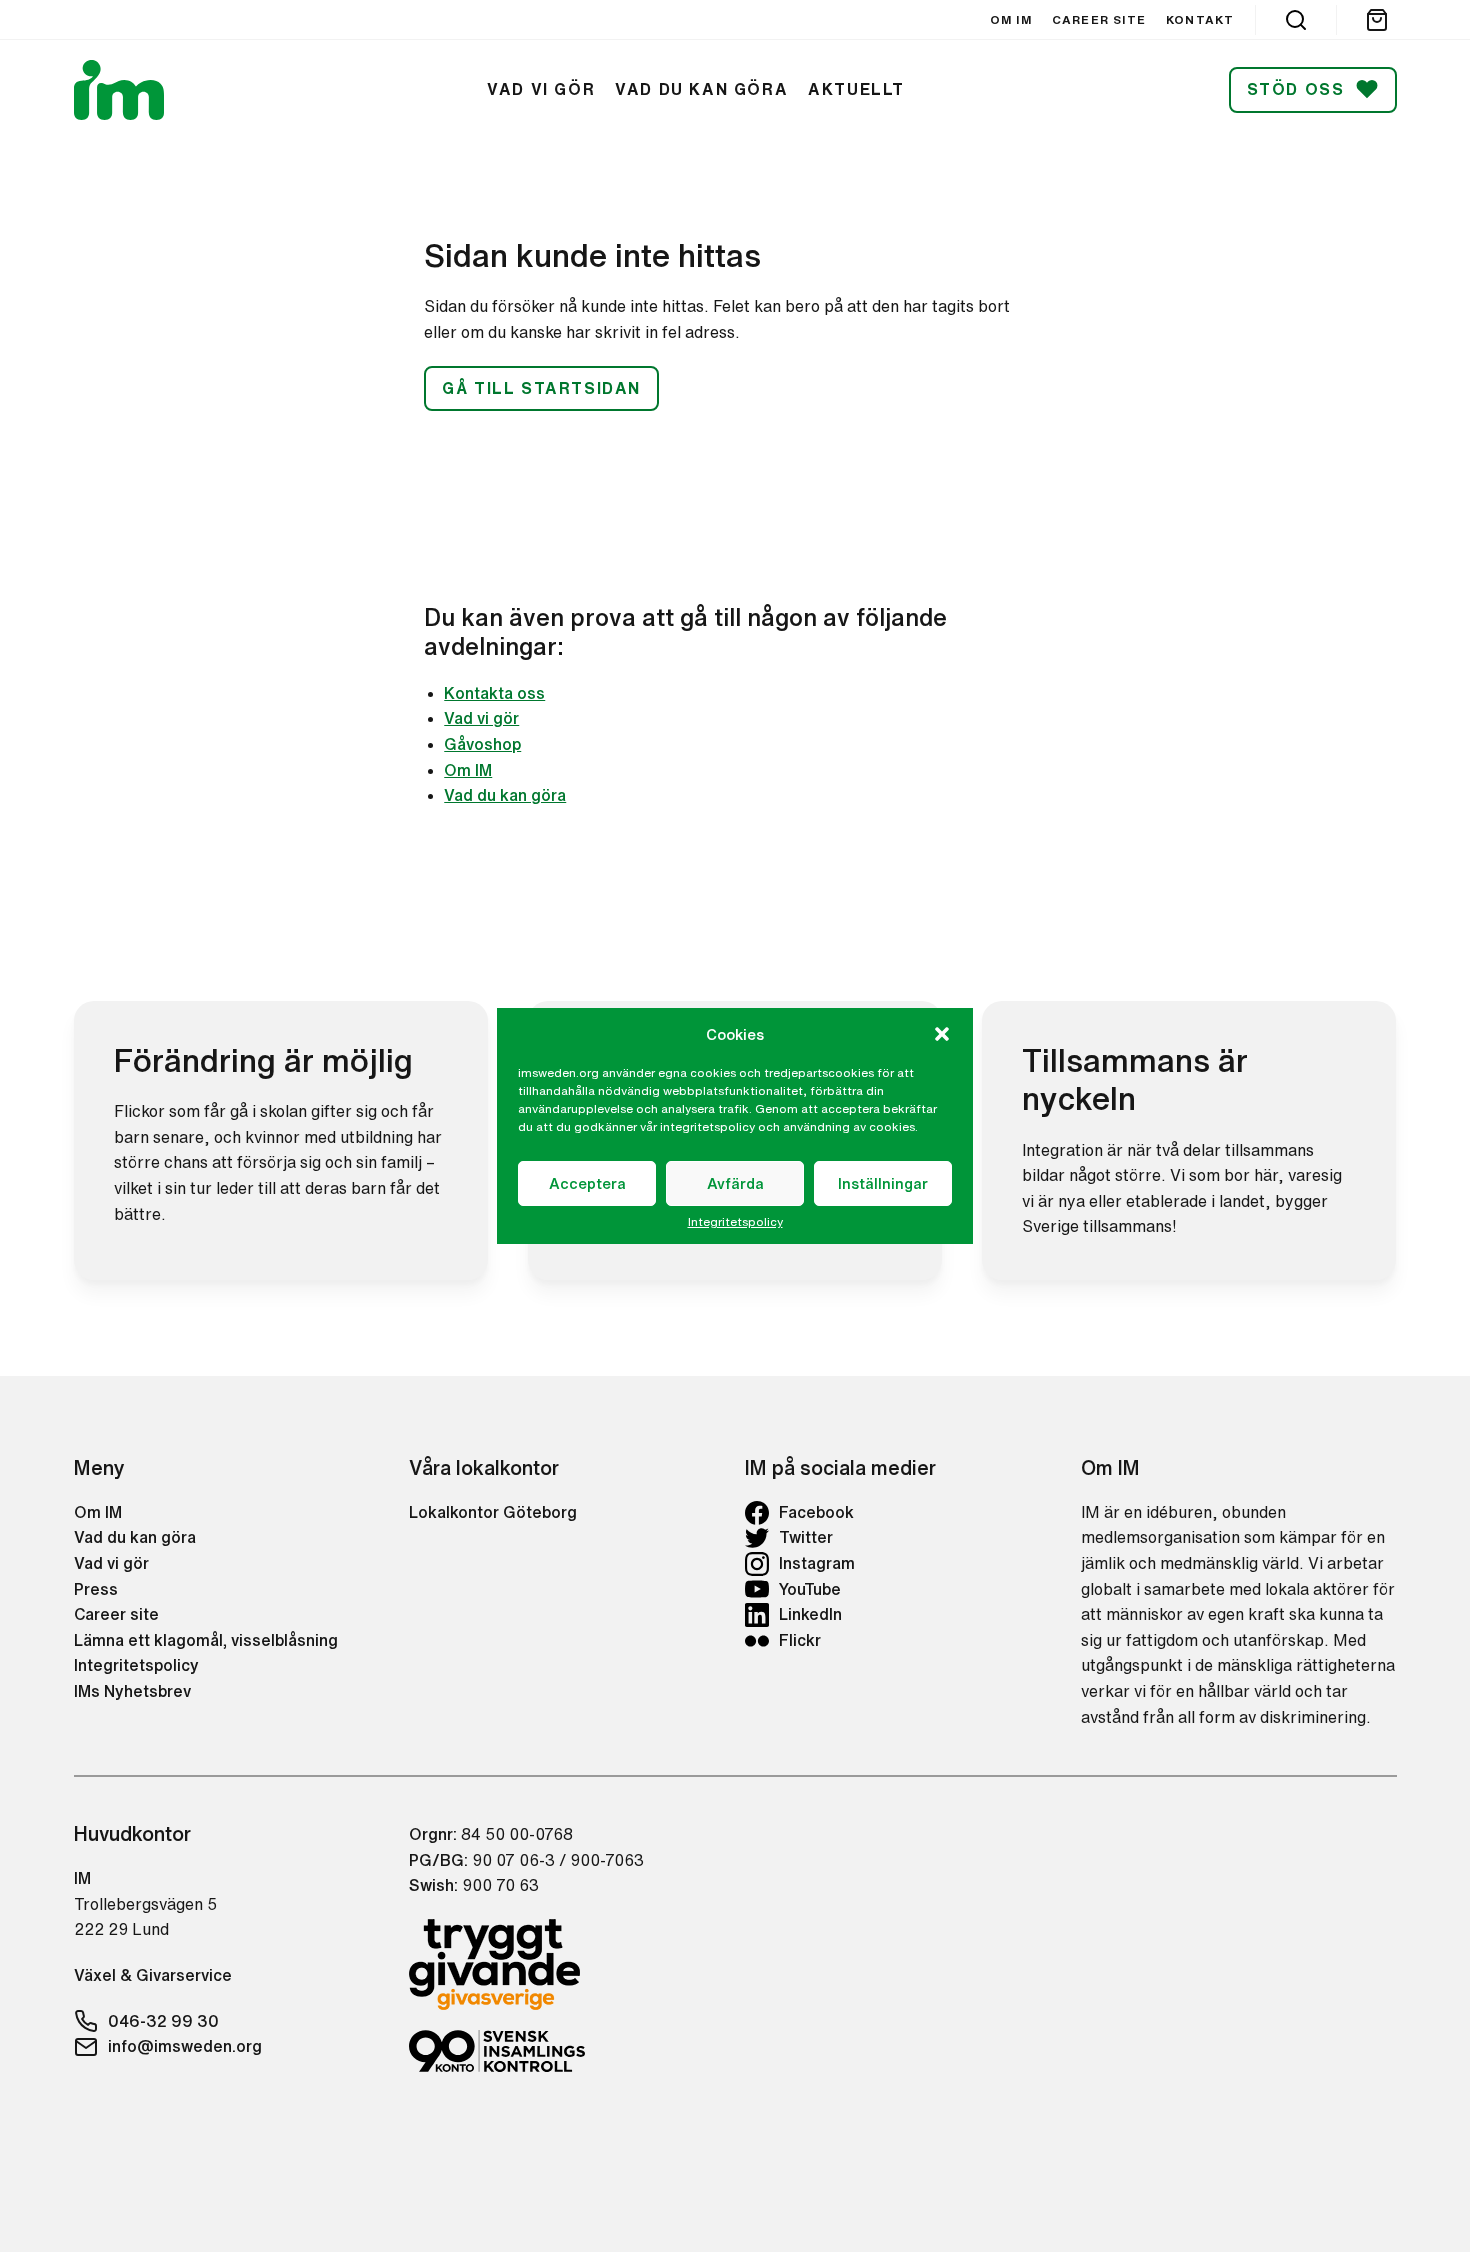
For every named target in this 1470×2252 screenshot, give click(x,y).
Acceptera (587, 1183)
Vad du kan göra (505, 795)
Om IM (468, 770)
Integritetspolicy (735, 1222)
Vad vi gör (481, 718)
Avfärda (735, 1183)
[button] (942, 1034)
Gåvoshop (482, 744)
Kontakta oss (494, 693)
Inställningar (883, 1183)
